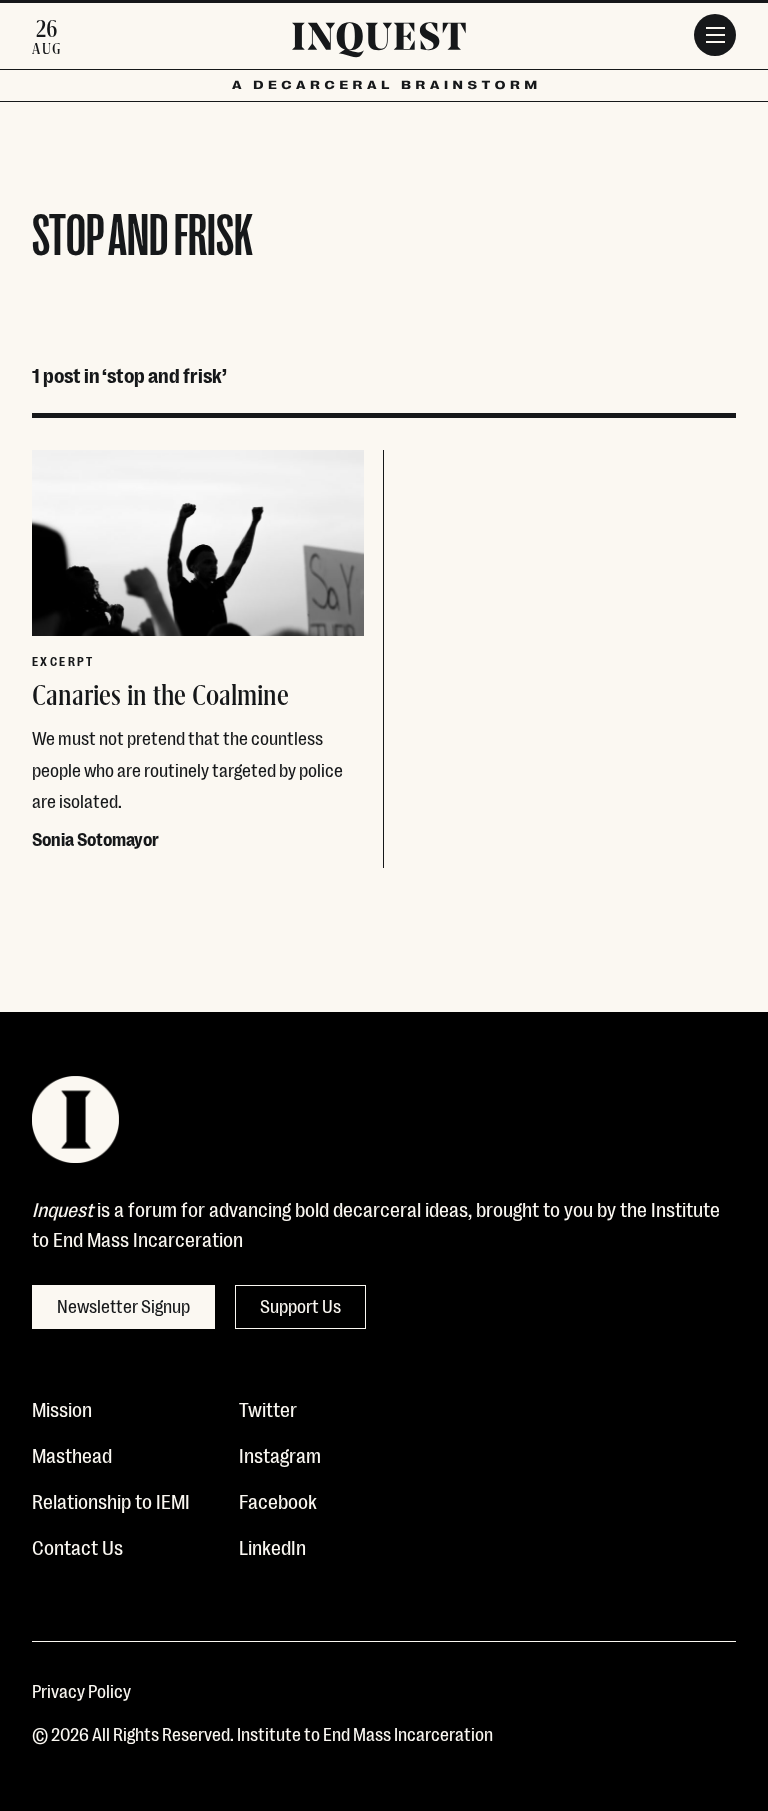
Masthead (72, 1454)
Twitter (268, 1408)
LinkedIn (272, 1546)
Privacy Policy (81, 1690)
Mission (62, 1408)
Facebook (278, 1500)
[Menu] (715, 35)
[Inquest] (379, 43)
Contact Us (77, 1546)
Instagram (280, 1454)
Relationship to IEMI (111, 1500)
